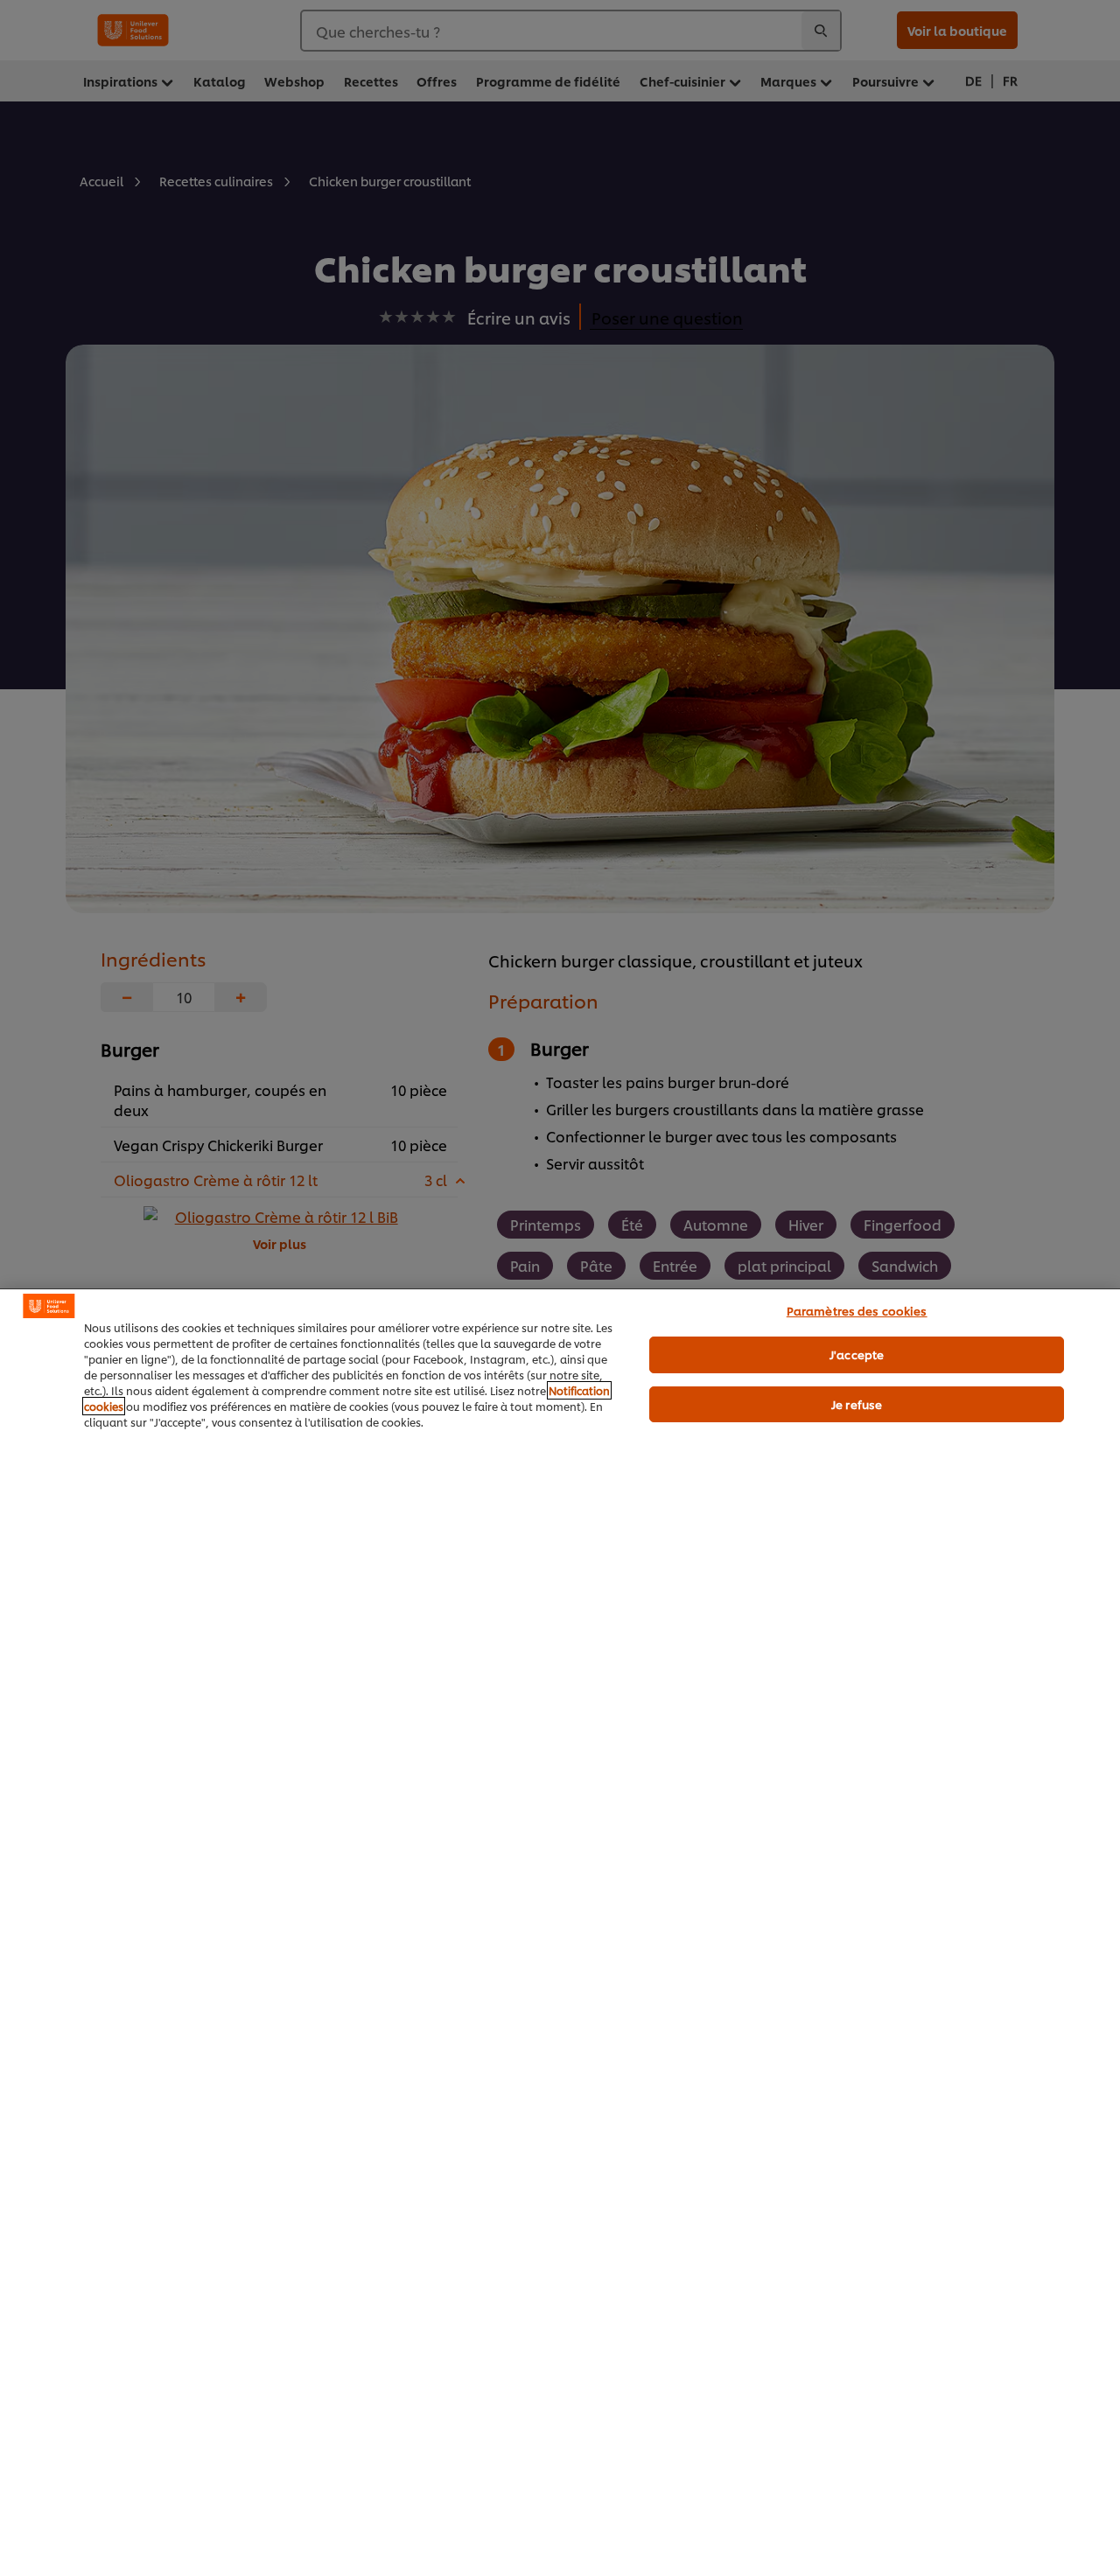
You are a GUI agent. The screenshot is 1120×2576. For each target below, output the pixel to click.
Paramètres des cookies (857, 1310)
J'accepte (857, 1354)
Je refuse (857, 1404)
